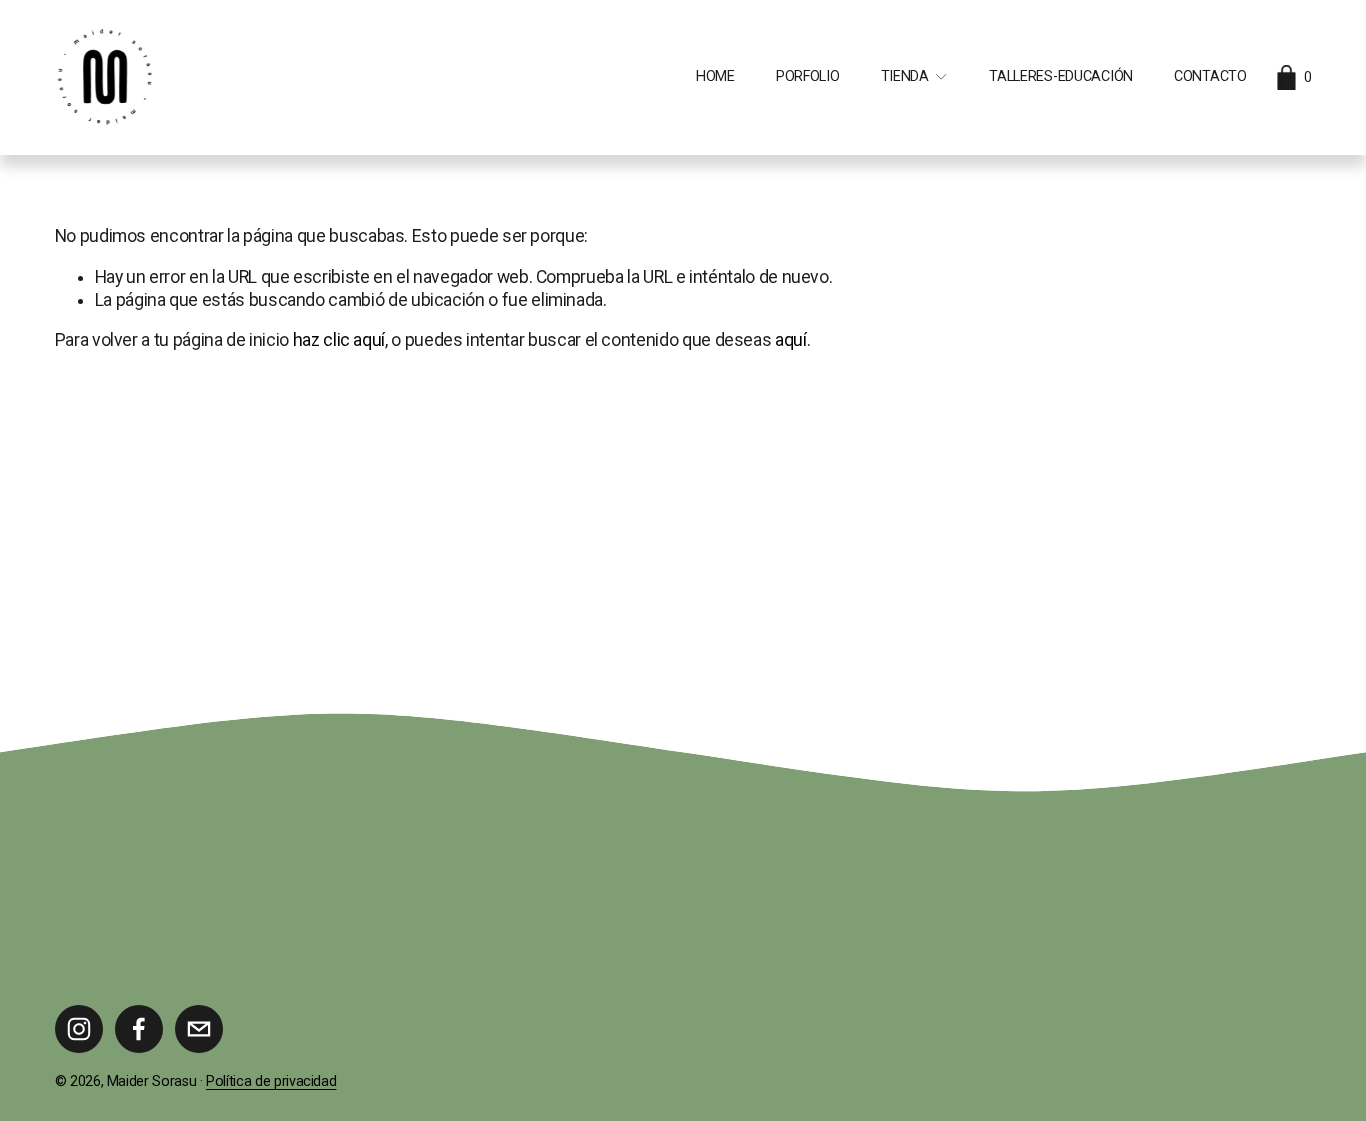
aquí (791, 340)
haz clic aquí (339, 340)
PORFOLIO (808, 76)
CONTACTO (1210, 76)
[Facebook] (139, 1029)
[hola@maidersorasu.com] (199, 1029)
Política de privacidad (271, 1081)
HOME (715, 76)
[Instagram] (79, 1029)
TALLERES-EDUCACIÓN (1061, 76)
